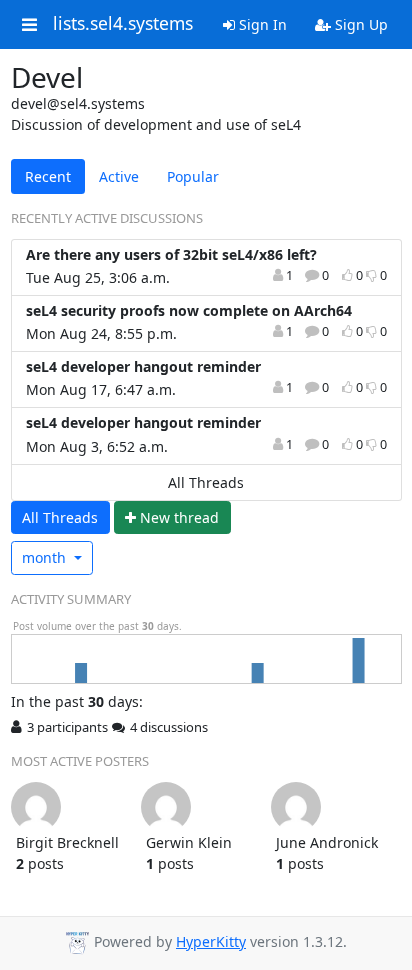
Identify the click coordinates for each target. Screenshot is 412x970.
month (46, 557)
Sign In (261, 24)
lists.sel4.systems (123, 24)
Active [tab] (119, 176)
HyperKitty (211, 941)
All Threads (206, 482)
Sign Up (359, 24)
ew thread (179, 517)
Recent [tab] (48, 176)
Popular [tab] (193, 176)
